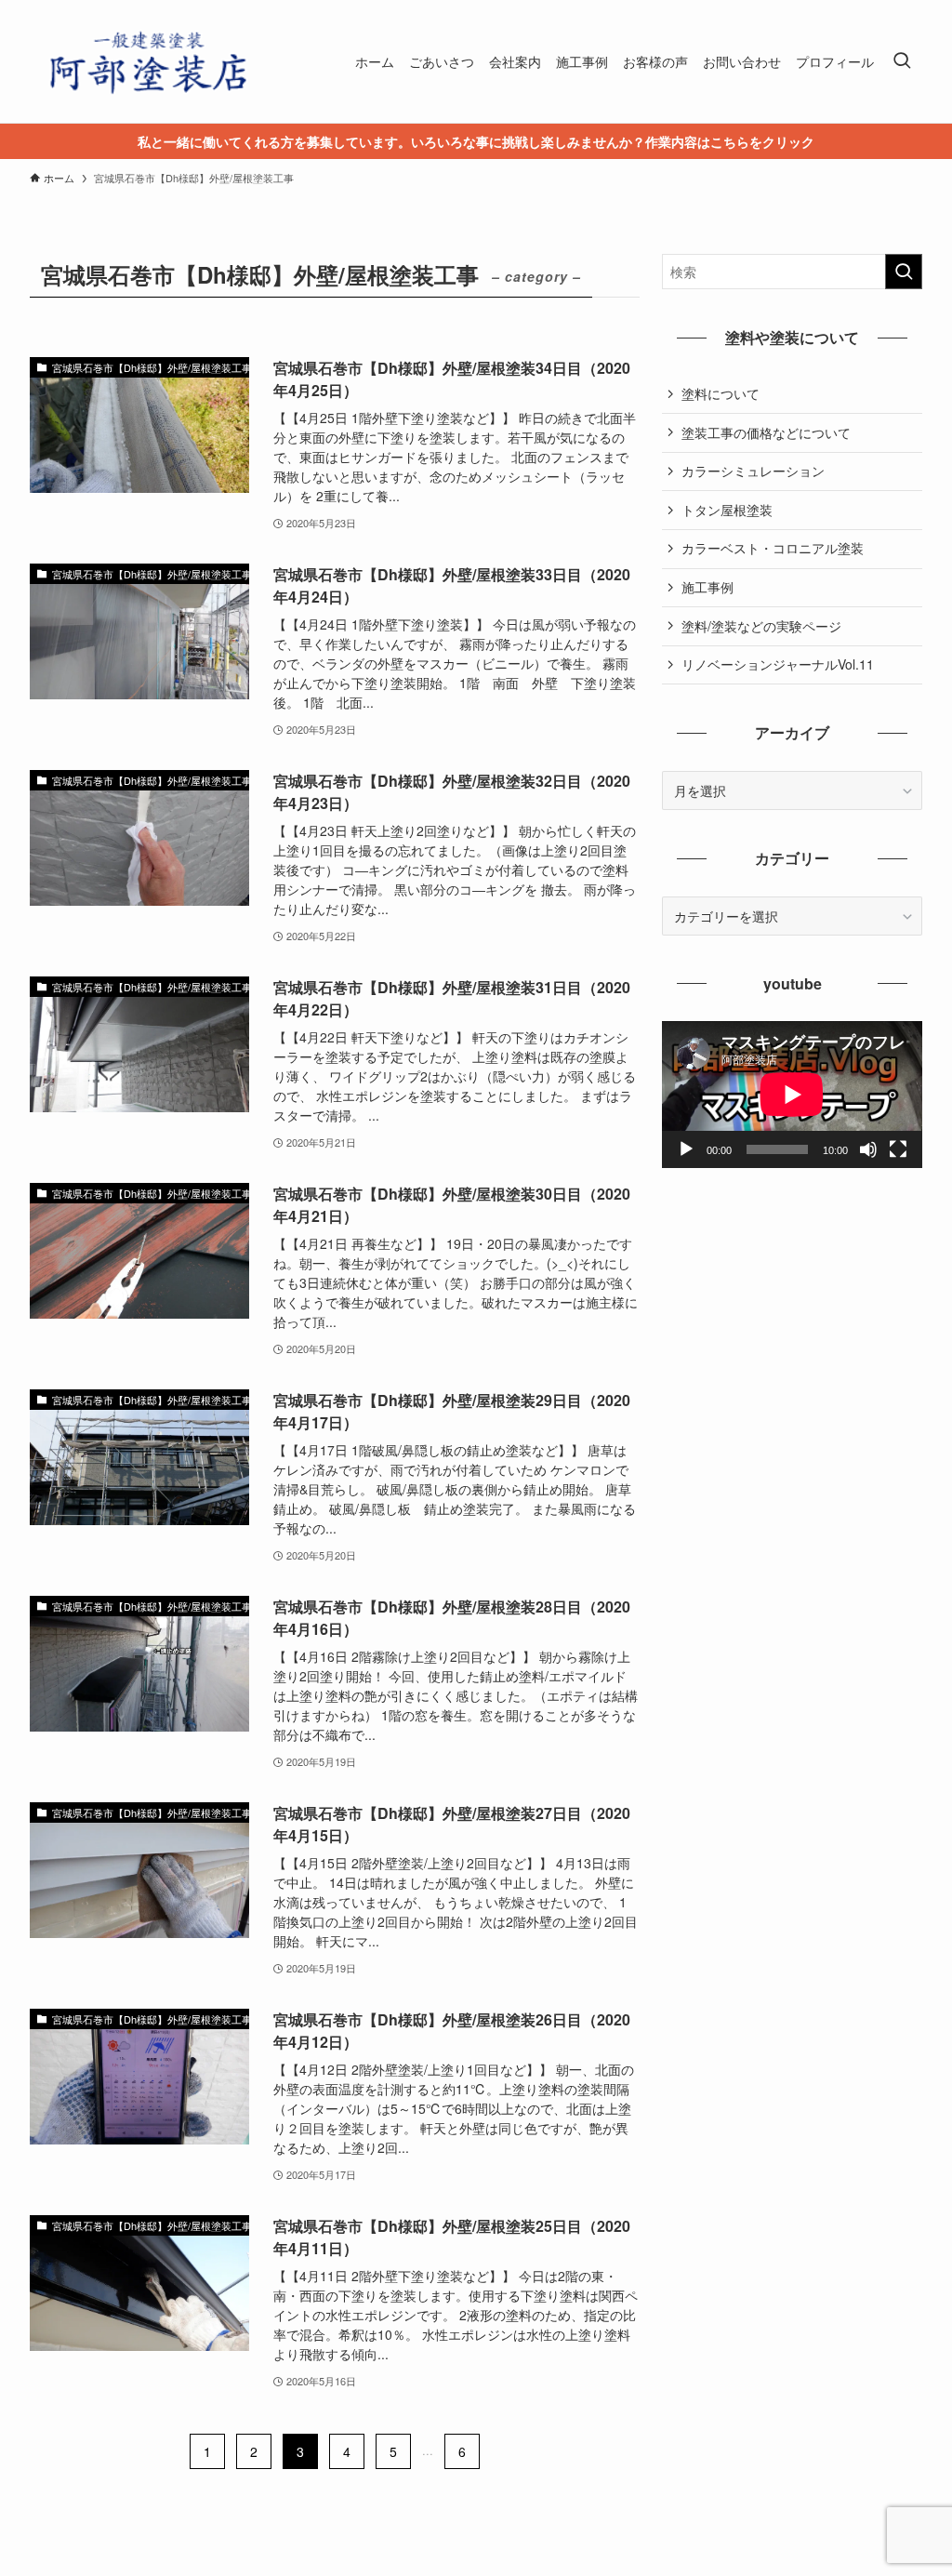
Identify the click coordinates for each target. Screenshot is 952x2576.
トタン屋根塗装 (727, 510)
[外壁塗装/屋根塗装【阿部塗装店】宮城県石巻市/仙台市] (146, 61)
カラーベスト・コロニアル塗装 (773, 548)
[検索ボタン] (902, 61)
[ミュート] (868, 1149)
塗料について (721, 393)
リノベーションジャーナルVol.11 (778, 664)
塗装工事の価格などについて (766, 432)
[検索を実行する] (904, 272)
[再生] (686, 1149)
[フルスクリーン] (898, 1149)
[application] (792, 1095)
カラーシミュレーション (753, 471)
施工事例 (707, 587)
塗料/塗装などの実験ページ (761, 626)
